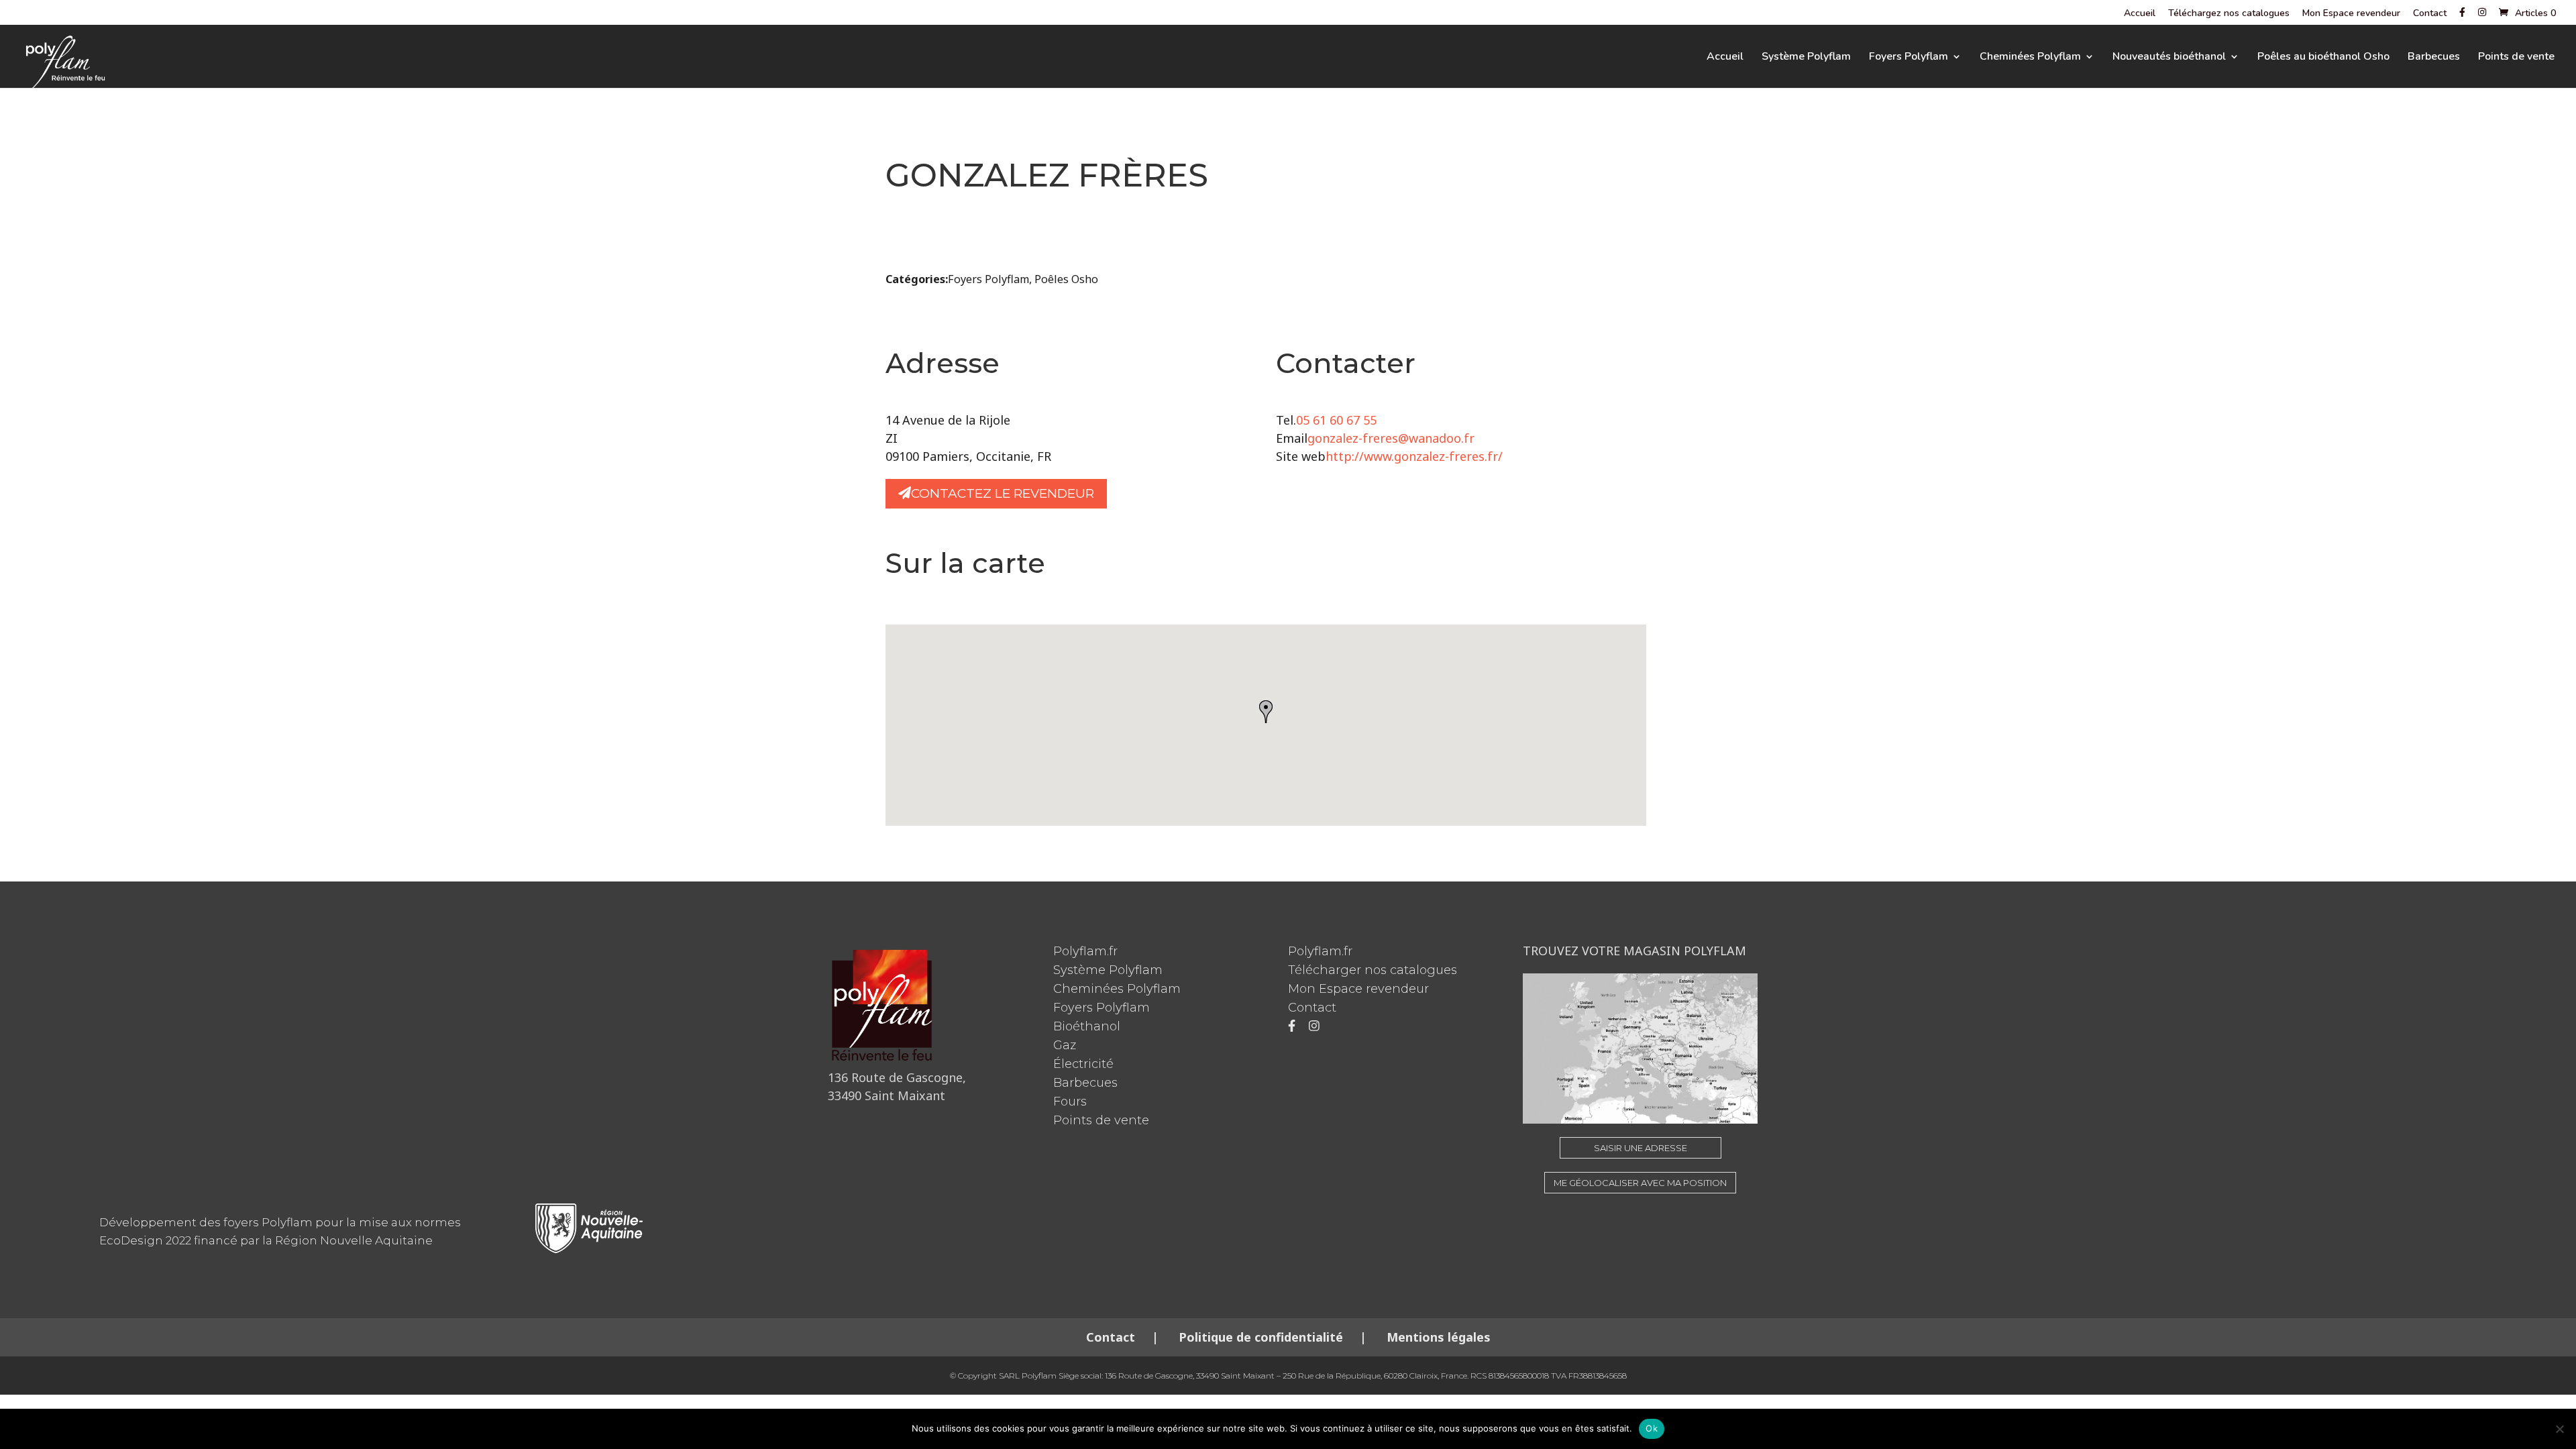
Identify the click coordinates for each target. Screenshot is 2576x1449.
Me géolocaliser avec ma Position (1640, 1183)
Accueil (2140, 14)
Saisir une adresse (1641, 1148)
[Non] (2559, 1429)
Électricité (1083, 1064)
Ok (1652, 1428)
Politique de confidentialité (1261, 1337)
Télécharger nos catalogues (1373, 970)
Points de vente (2516, 58)
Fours (1070, 1102)
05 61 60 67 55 (1336, 420)
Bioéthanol (1087, 1026)
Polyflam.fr (1085, 951)
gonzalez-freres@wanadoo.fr (1391, 438)
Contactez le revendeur (1003, 493)
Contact (2430, 14)
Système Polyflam (1806, 58)
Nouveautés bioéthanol (2169, 58)
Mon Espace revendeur (2351, 14)
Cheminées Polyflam (2030, 58)
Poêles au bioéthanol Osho (2323, 58)
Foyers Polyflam (1909, 58)
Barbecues (2434, 58)
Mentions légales (1437, 1337)
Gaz (1065, 1045)
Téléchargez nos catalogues (2229, 14)
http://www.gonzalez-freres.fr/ (1414, 456)
